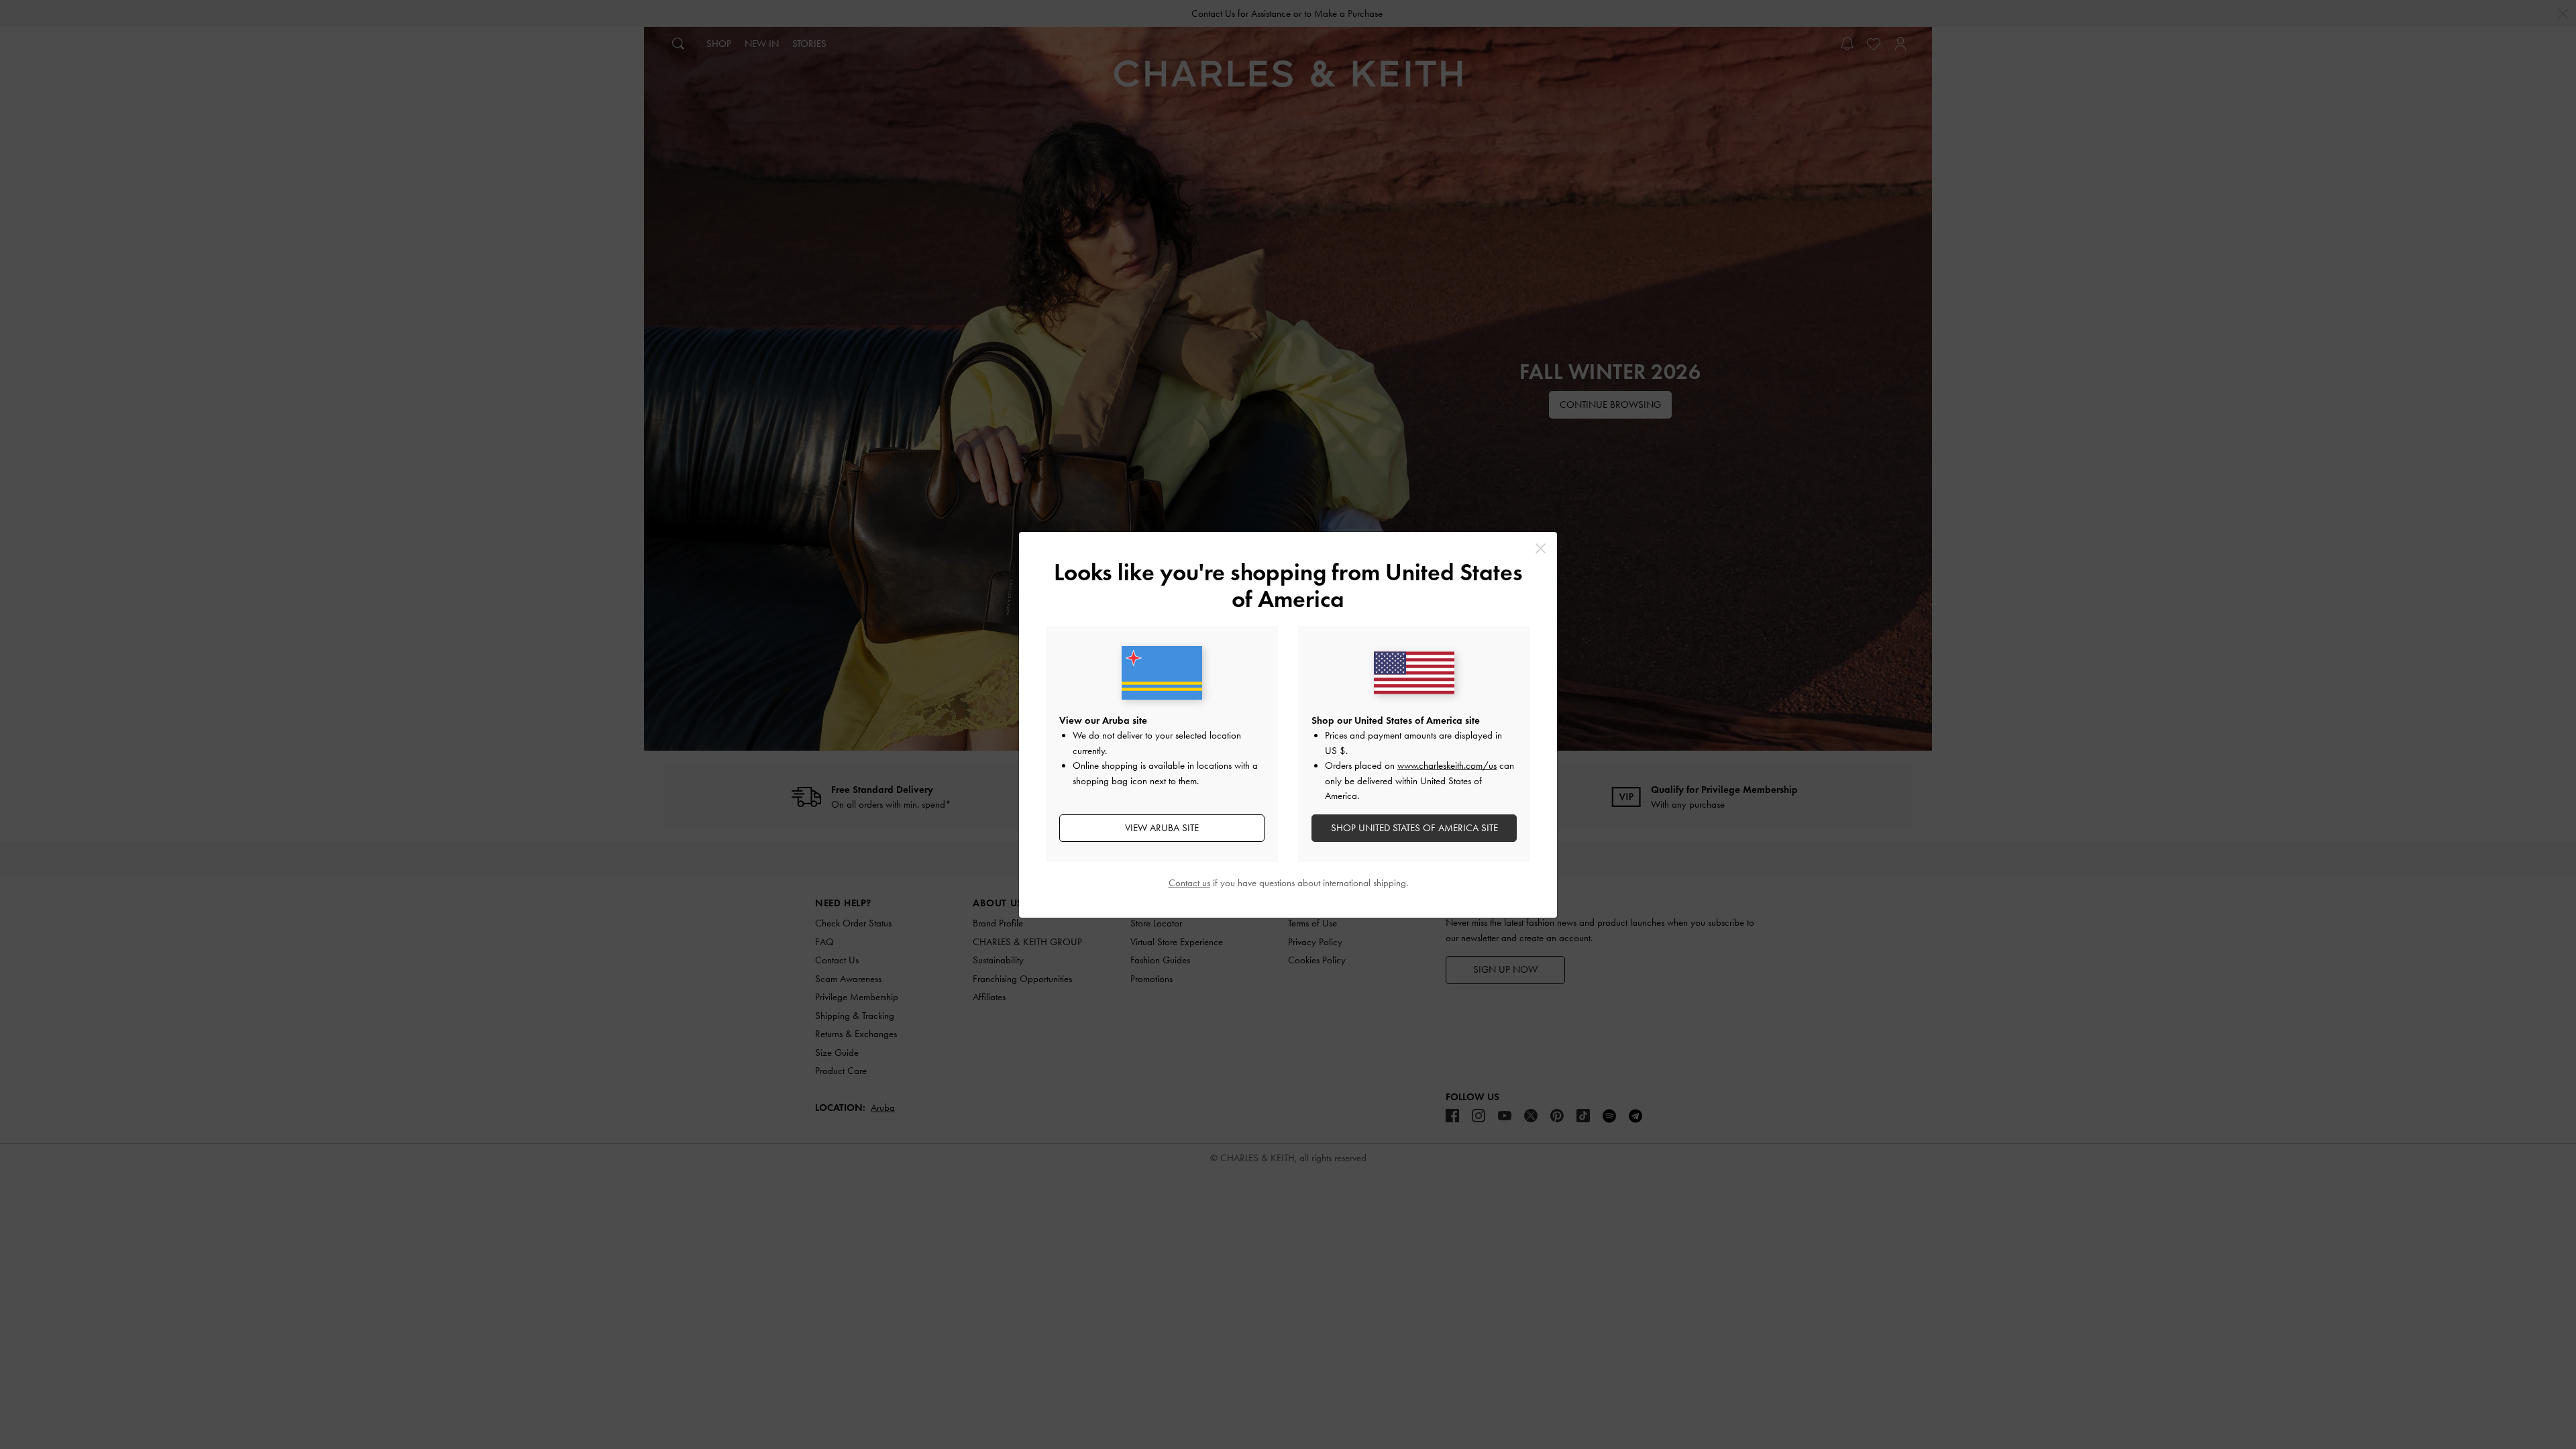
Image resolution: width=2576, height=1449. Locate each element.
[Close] (1541, 548)
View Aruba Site (1162, 828)
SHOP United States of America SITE (1414, 828)
